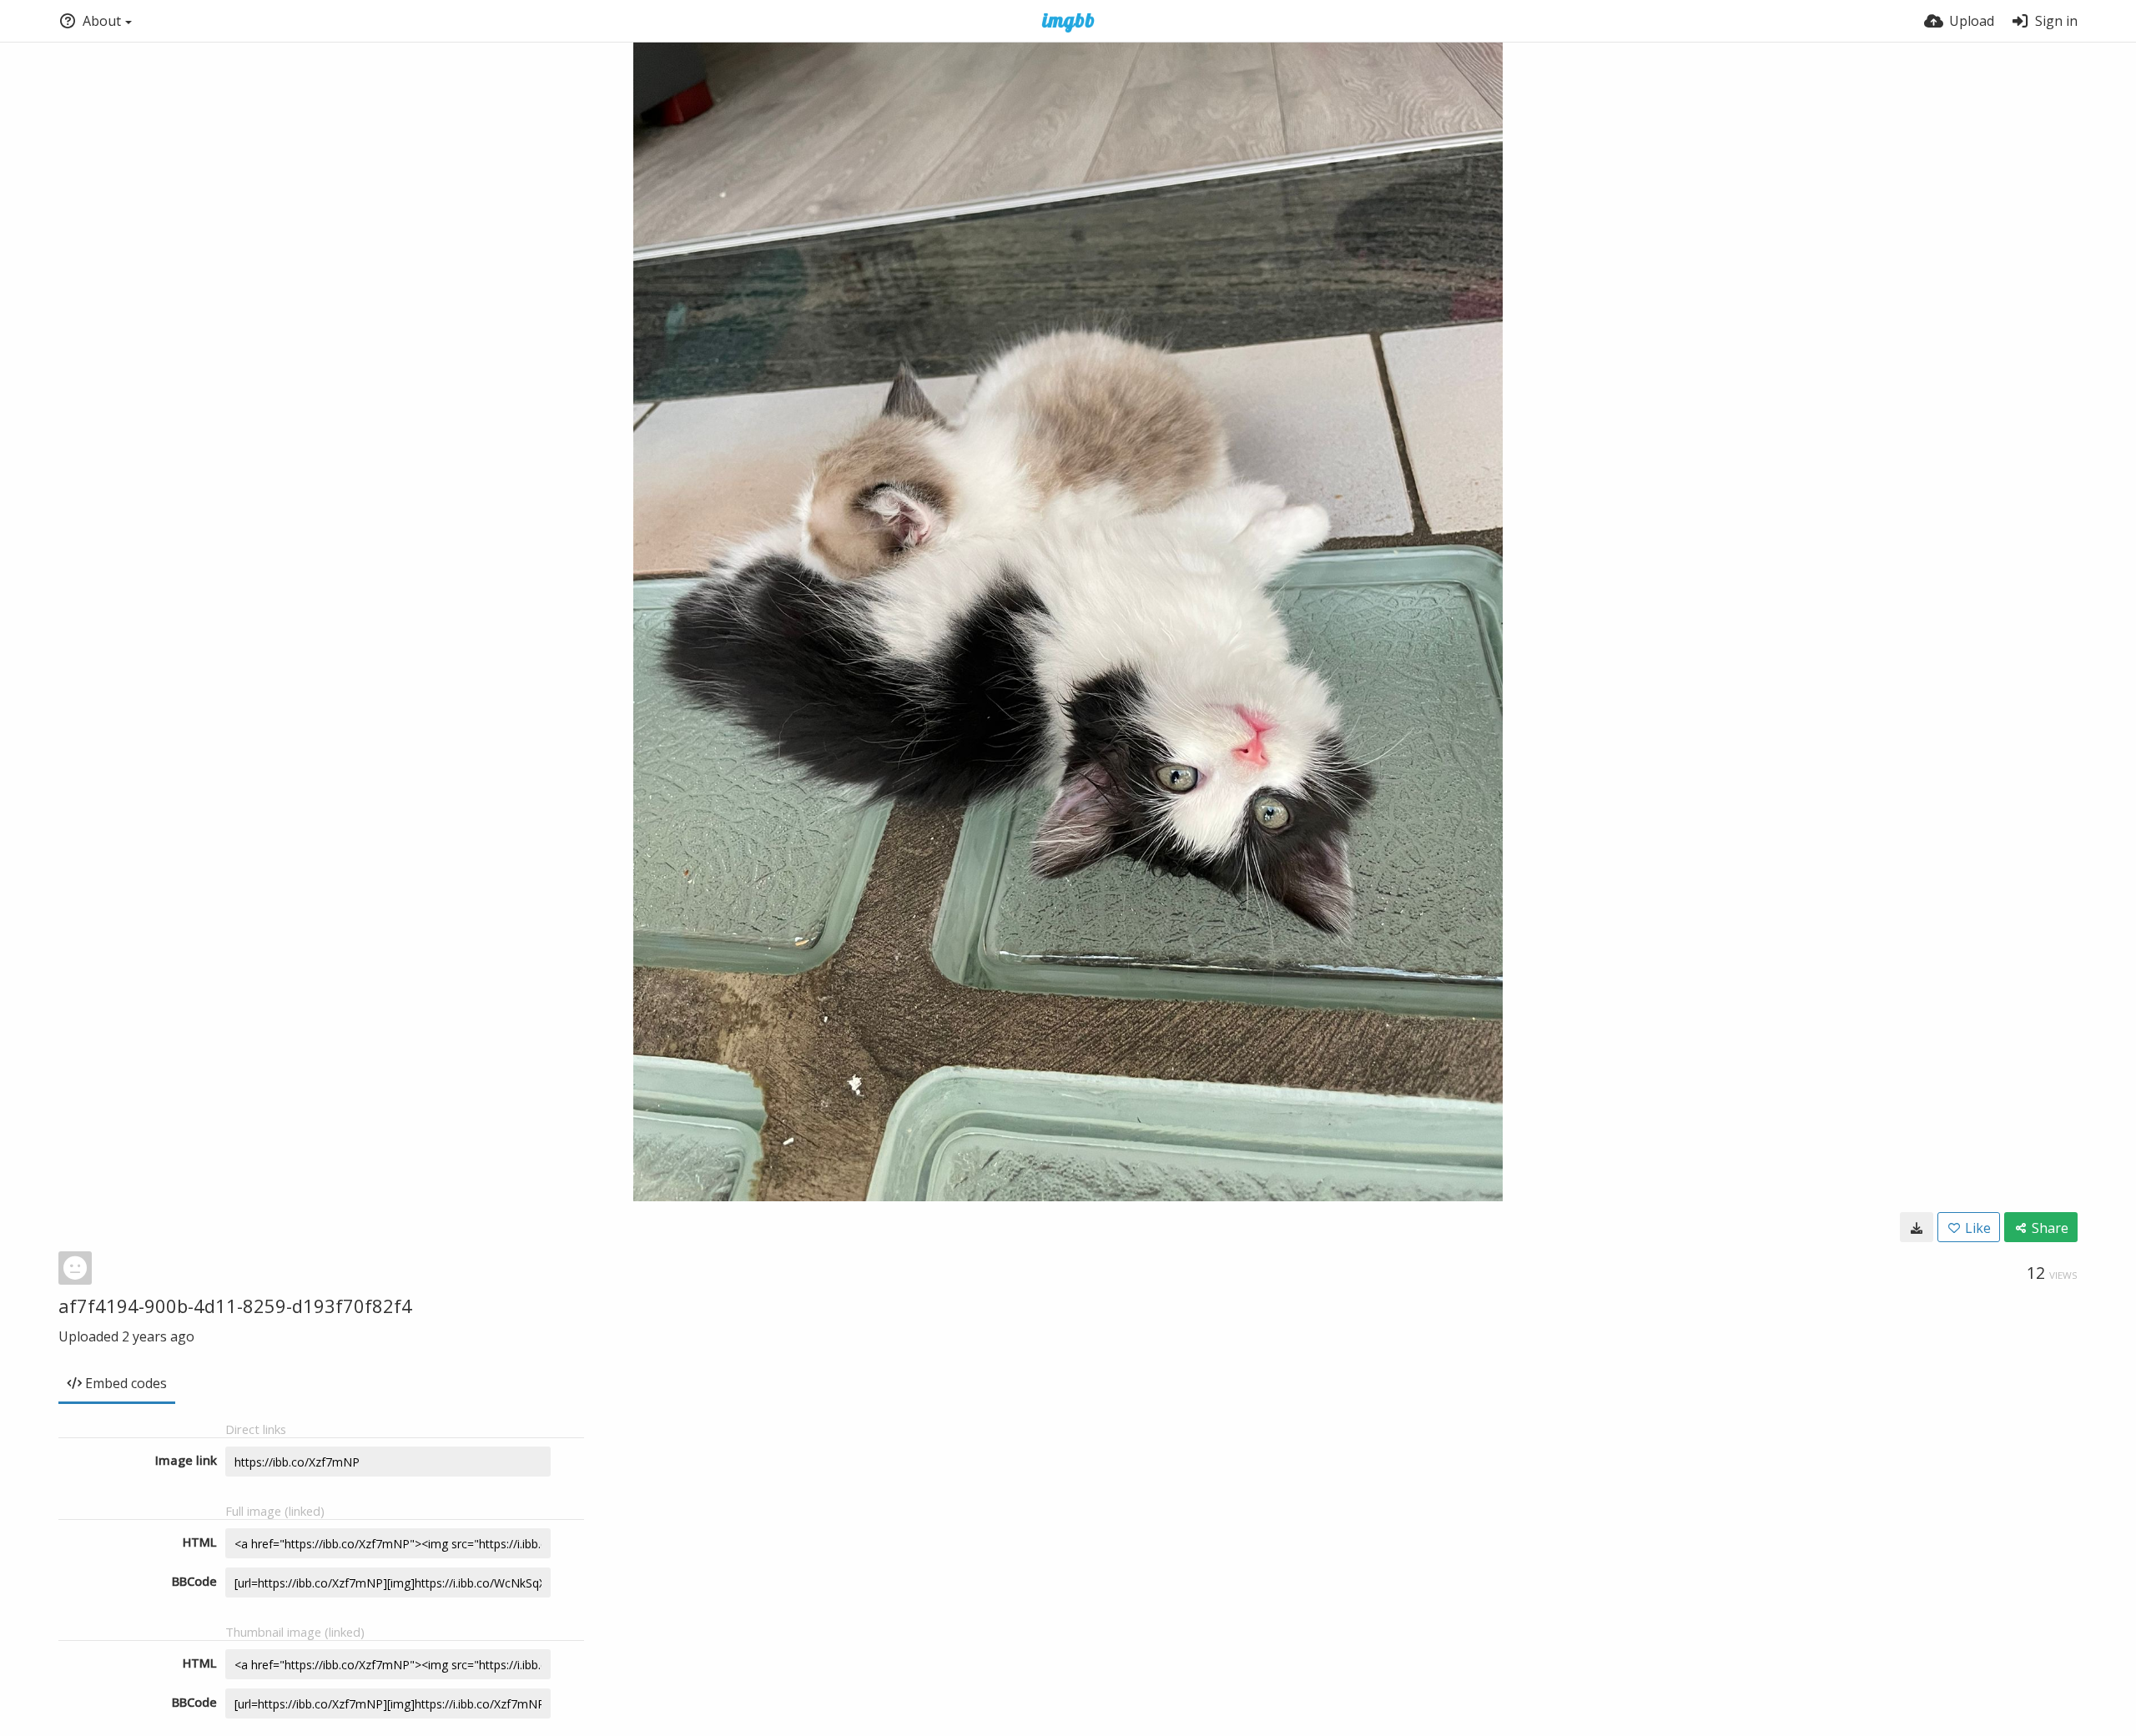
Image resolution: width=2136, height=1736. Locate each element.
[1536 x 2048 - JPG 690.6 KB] (1917, 1227)
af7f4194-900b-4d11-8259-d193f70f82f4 (235, 1306)
